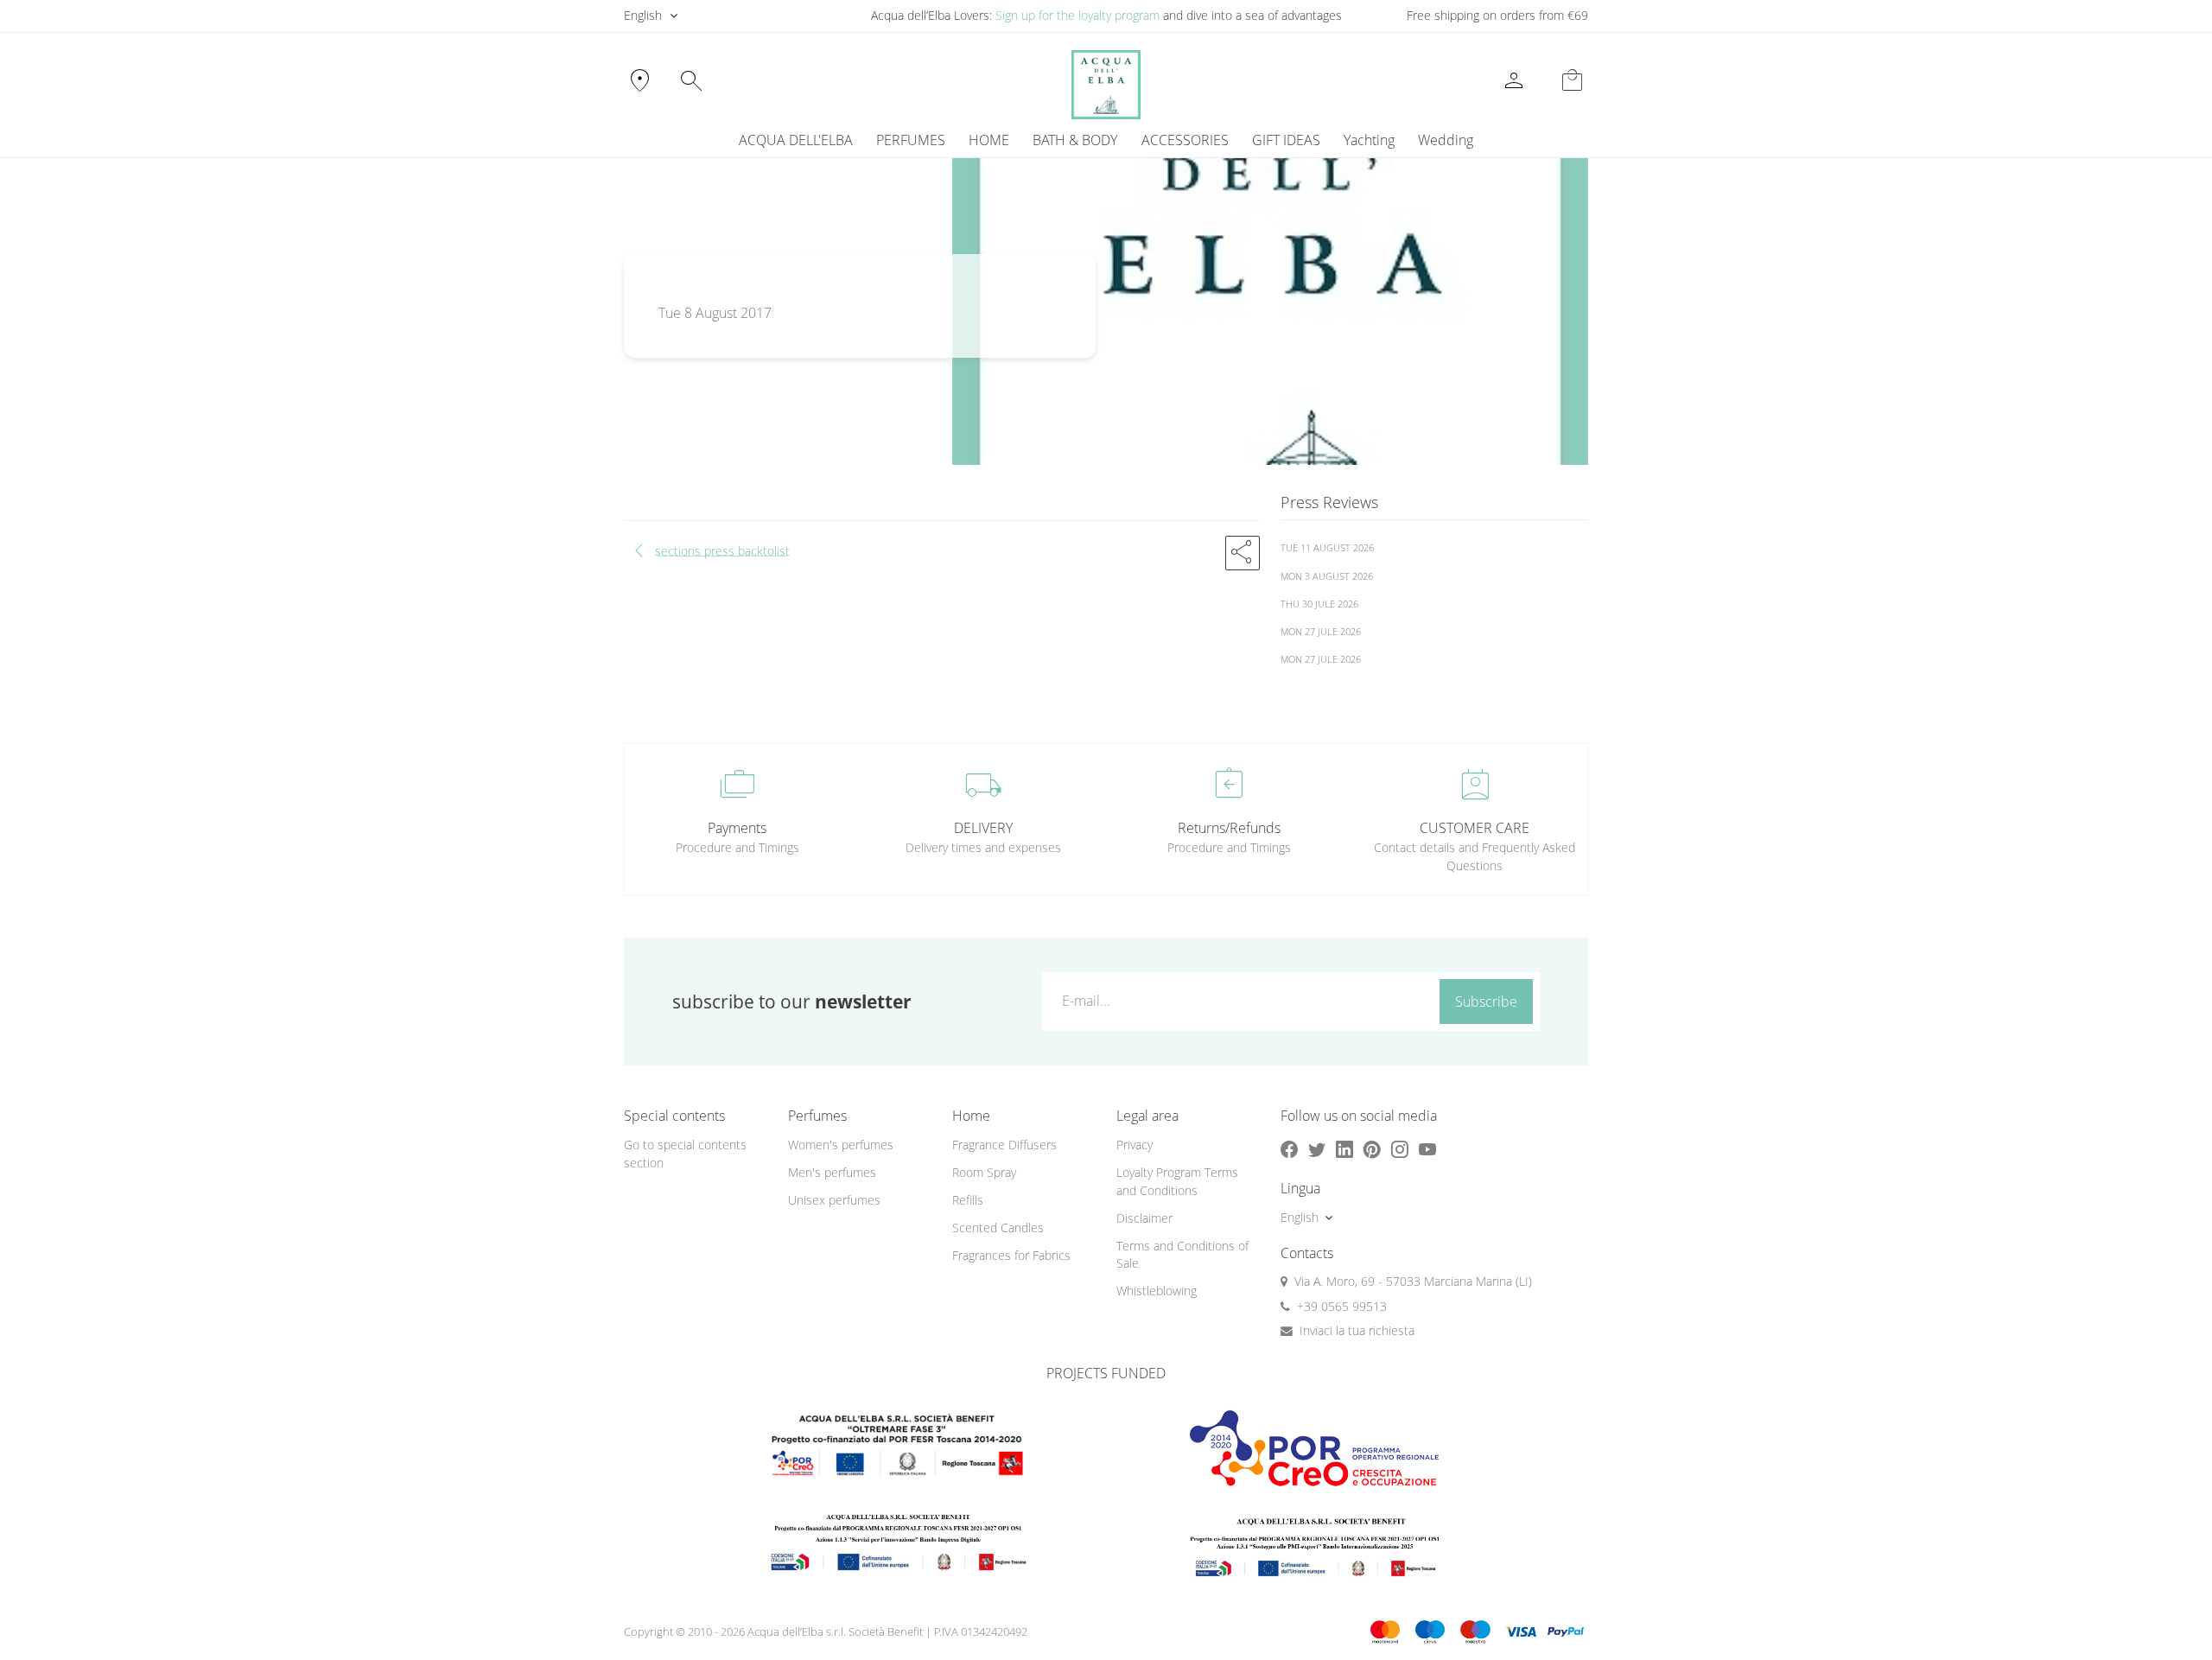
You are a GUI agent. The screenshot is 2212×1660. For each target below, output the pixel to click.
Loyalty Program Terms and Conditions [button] (1177, 1181)
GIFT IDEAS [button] (1286, 140)
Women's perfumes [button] (841, 1145)
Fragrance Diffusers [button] (1004, 1145)
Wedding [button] (1446, 140)
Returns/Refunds (1229, 828)
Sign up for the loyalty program (1077, 15)
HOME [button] (989, 140)
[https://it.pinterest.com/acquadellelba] (1372, 1149)
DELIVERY (983, 828)
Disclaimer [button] (1144, 1218)
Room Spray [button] (984, 1172)
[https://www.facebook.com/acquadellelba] (1289, 1149)
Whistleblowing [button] (1157, 1291)
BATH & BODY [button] (1075, 140)
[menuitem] (1369, 140)
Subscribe (1486, 1002)
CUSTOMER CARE (1475, 828)
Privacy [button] (1135, 1145)
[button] (1243, 553)
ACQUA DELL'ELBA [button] (796, 140)
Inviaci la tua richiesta (1357, 1330)
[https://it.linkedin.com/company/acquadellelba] (1344, 1149)
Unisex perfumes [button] (834, 1200)
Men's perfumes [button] (832, 1172)
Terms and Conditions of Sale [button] (1182, 1255)
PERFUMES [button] (911, 140)
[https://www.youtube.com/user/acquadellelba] (1427, 1149)
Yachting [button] (1369, 140)
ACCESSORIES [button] (1185, 140)
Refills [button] (968, 1200)
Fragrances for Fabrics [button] (1011, 1255)
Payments (737, 828)
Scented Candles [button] (998, 1228)
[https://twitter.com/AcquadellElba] (1317, 1149)
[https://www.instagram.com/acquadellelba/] (1400, 1149)
